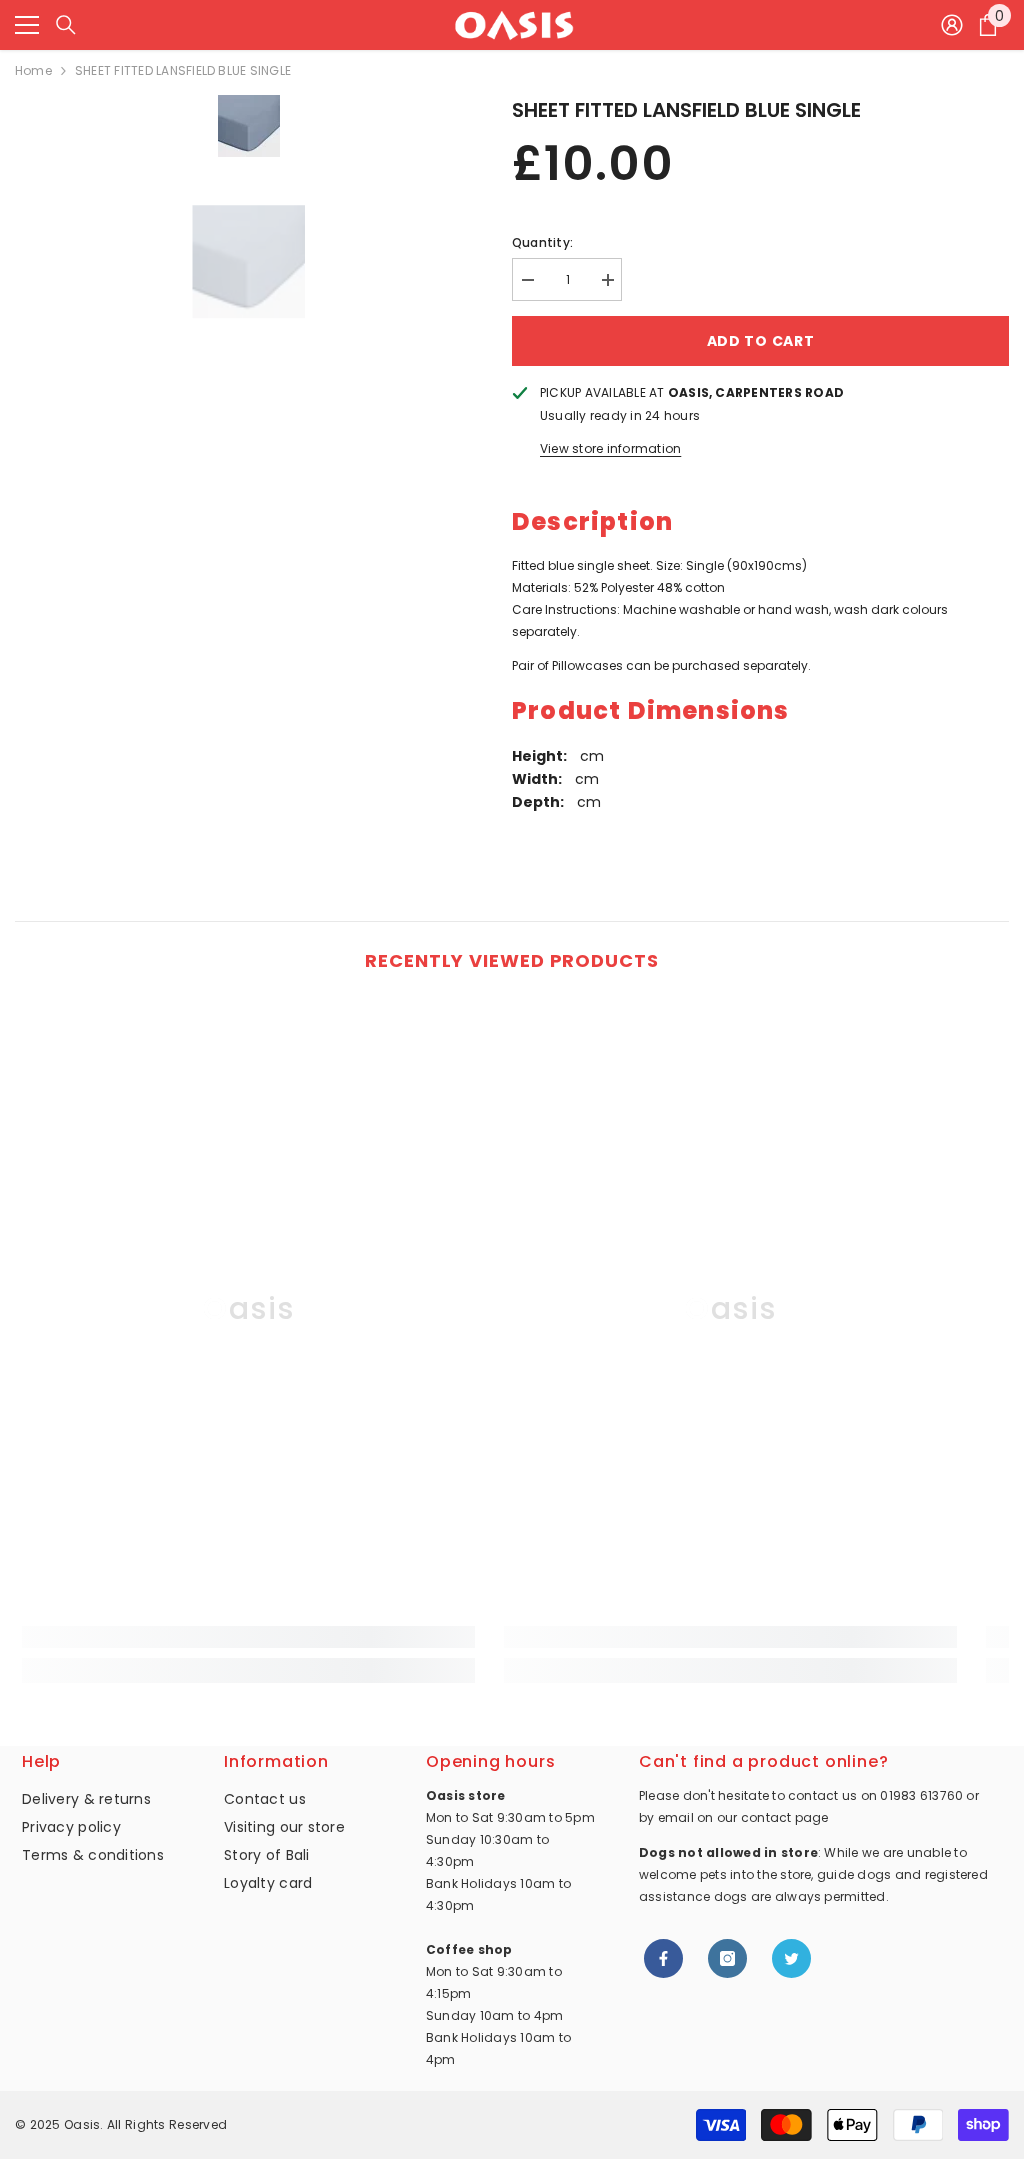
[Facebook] (663, 1958)
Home (33, 70)
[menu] (27, 25)
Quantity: (542, 242)
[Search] (66, 25)
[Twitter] (791, 1958)
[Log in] (952, 25)
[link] (248, 1637)
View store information (610, 448)
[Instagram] (727, 1958)
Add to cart (761, 341)
